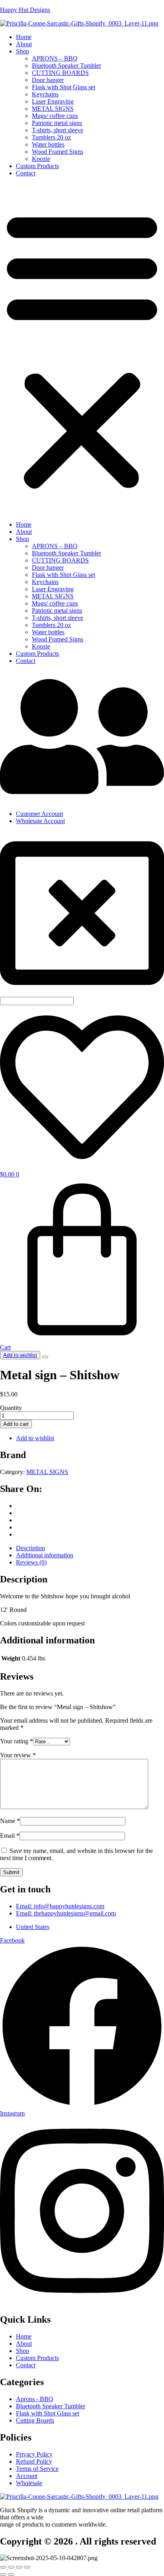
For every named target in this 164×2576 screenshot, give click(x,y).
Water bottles (48, 144)
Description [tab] (30, 1548)
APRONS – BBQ (55, 58)
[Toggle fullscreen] (11, 2567)
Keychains (45, 94)
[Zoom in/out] (3, 2567)
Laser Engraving (53, 101)
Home (24, 37)
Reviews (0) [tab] (31, 1562)
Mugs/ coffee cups (55, 116)
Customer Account (39, 814)
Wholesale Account (40, 821)
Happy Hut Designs (25, 10)
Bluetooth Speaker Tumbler (66, 66)
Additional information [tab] (45, 1555)
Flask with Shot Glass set (63, 87)
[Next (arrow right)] (11, 2574)
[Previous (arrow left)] (3, 2574)
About (24, 44)
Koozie (41, 159)
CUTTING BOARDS (60, 73)
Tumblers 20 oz (51, 137)
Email (10, 1836)
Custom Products (37, 166)
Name (10, 1821)
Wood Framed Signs (58, 152)
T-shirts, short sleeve (58, 130)
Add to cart (16, 1424)
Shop (22, 51)
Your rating (17, 1741)
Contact (26, 173)
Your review (18, 1755)
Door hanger (48, 80)
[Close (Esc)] (27, 2567)
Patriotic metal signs (57, 123)
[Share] (19, 2567)
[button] (82, 349)
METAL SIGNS (53, 109)
